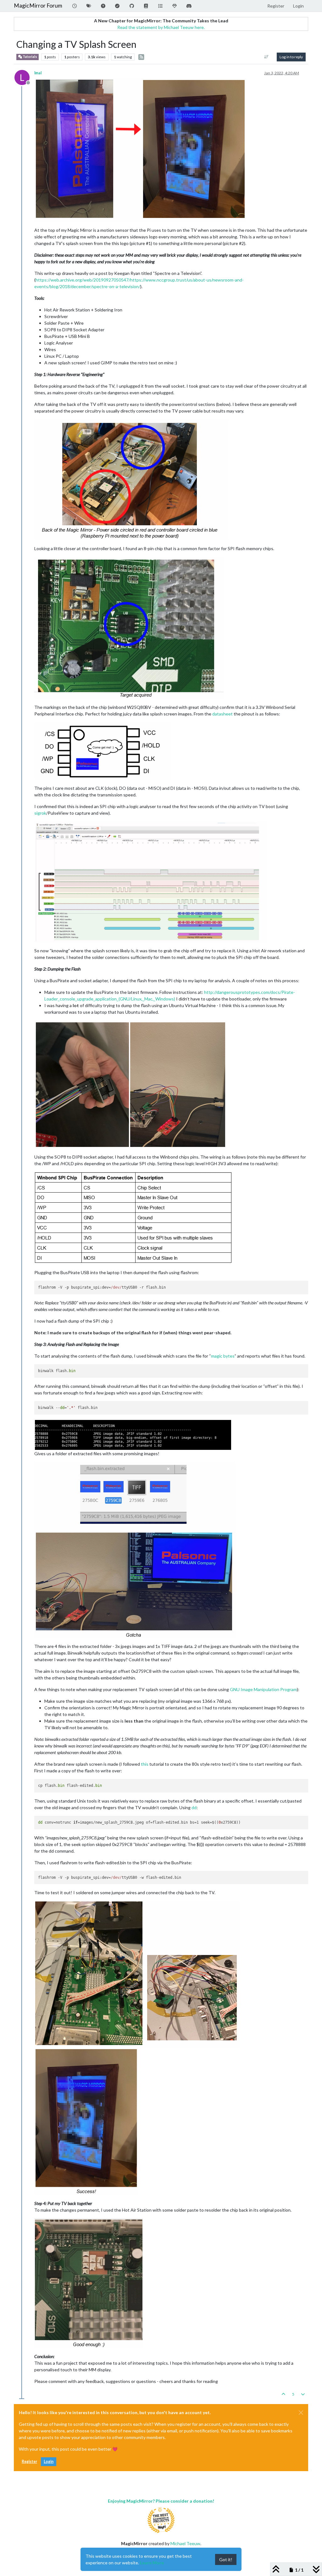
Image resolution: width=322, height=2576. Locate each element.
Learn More (152, 2563)
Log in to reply (291, 57)
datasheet (222, 714)
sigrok (40, 813)
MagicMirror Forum (38, 6)
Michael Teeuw (185, 2543)
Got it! (226, 2559)
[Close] (301, 2413)
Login (49, 2462)
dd (194, 1807)
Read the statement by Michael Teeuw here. (161, 27)
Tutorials (30, 57)
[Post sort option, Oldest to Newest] (266, 57)
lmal (38, 73)
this (145, 1764)
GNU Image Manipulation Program (263, 1689)
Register (29, 2462)
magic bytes (223, 1356)
